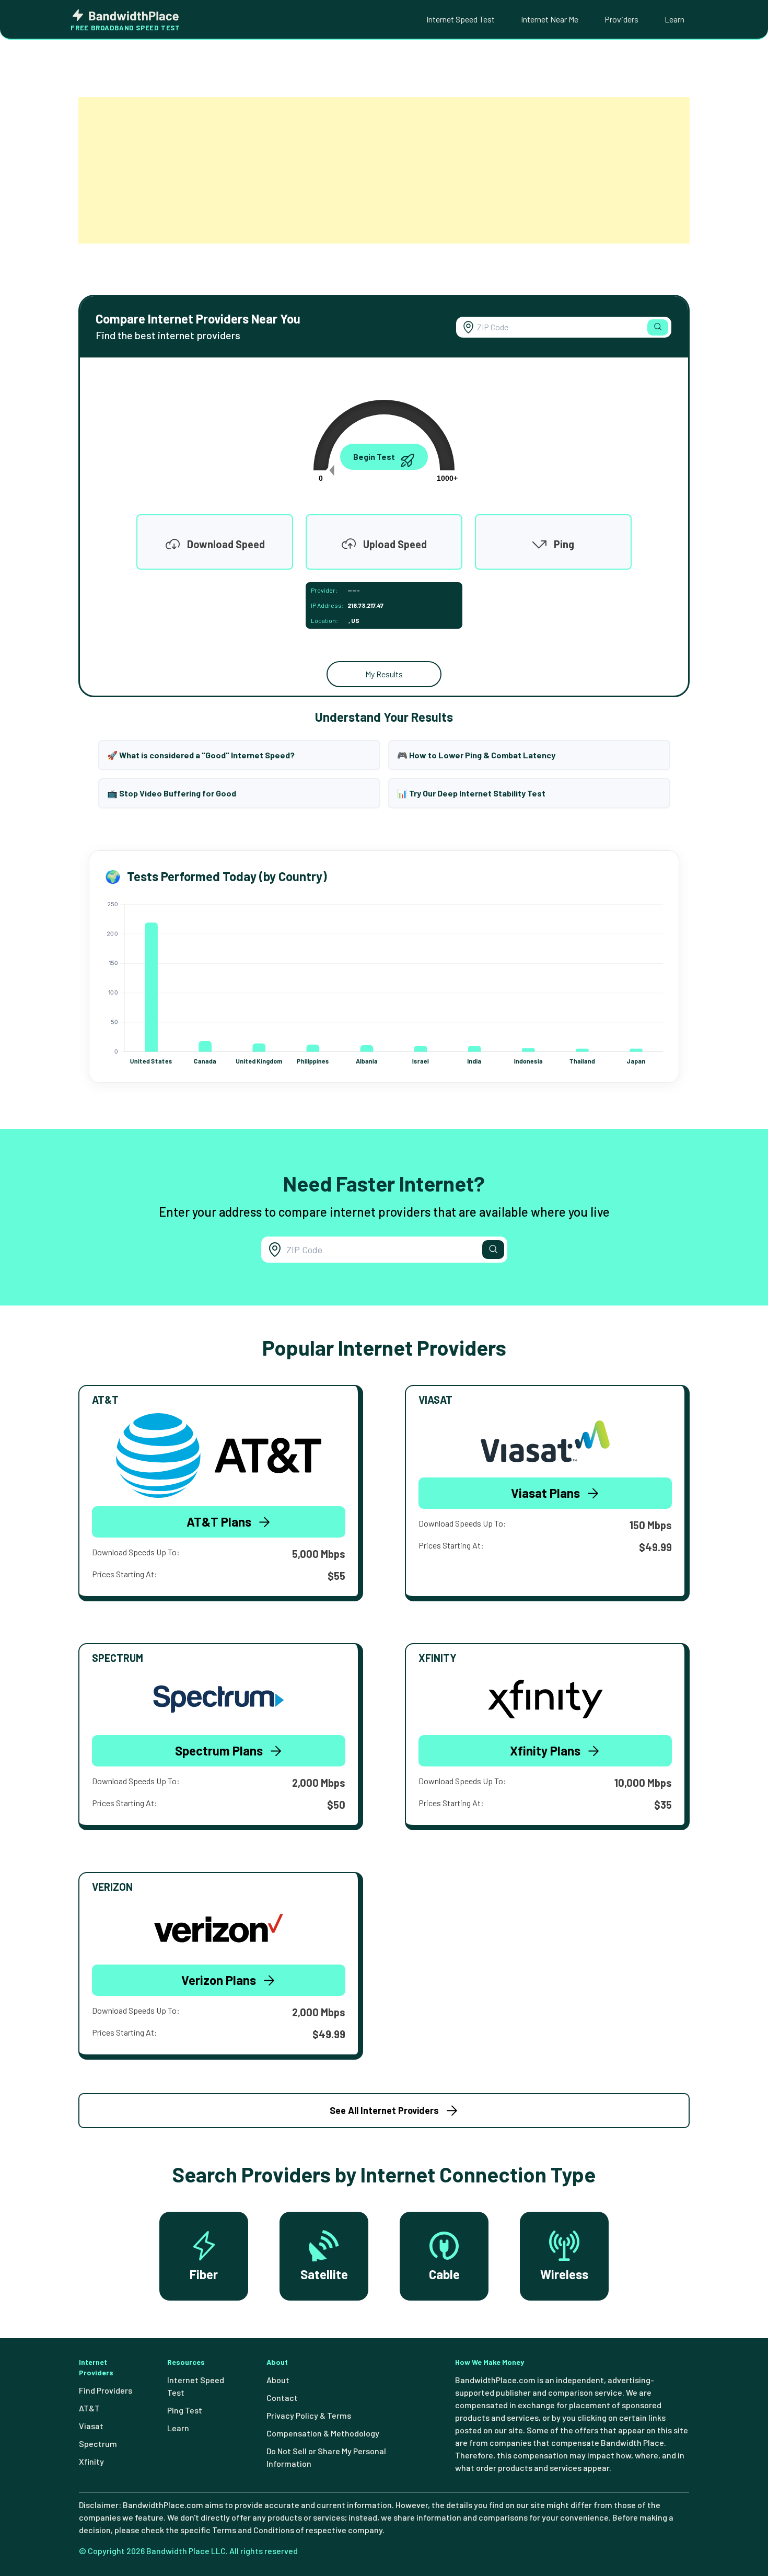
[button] (658, 327)
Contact (282, 2398)
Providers (621, 19)
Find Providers (106, 2390)
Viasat (91, 2426)
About (278, 2380)
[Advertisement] (384, 170)
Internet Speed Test (461, 19)
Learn (674, 19)
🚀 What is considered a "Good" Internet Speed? (201, 755)
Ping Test (185, 2410)
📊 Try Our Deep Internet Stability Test (471, 793)
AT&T (89, 2408)
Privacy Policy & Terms (309, 2415)
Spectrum (98, 2444)
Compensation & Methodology (323, 2433)
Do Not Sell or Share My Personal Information (326, 2457)
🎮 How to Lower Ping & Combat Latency (476, 755)
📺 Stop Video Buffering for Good (172, 793)
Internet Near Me (550, 19)
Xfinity (91, 2461)
